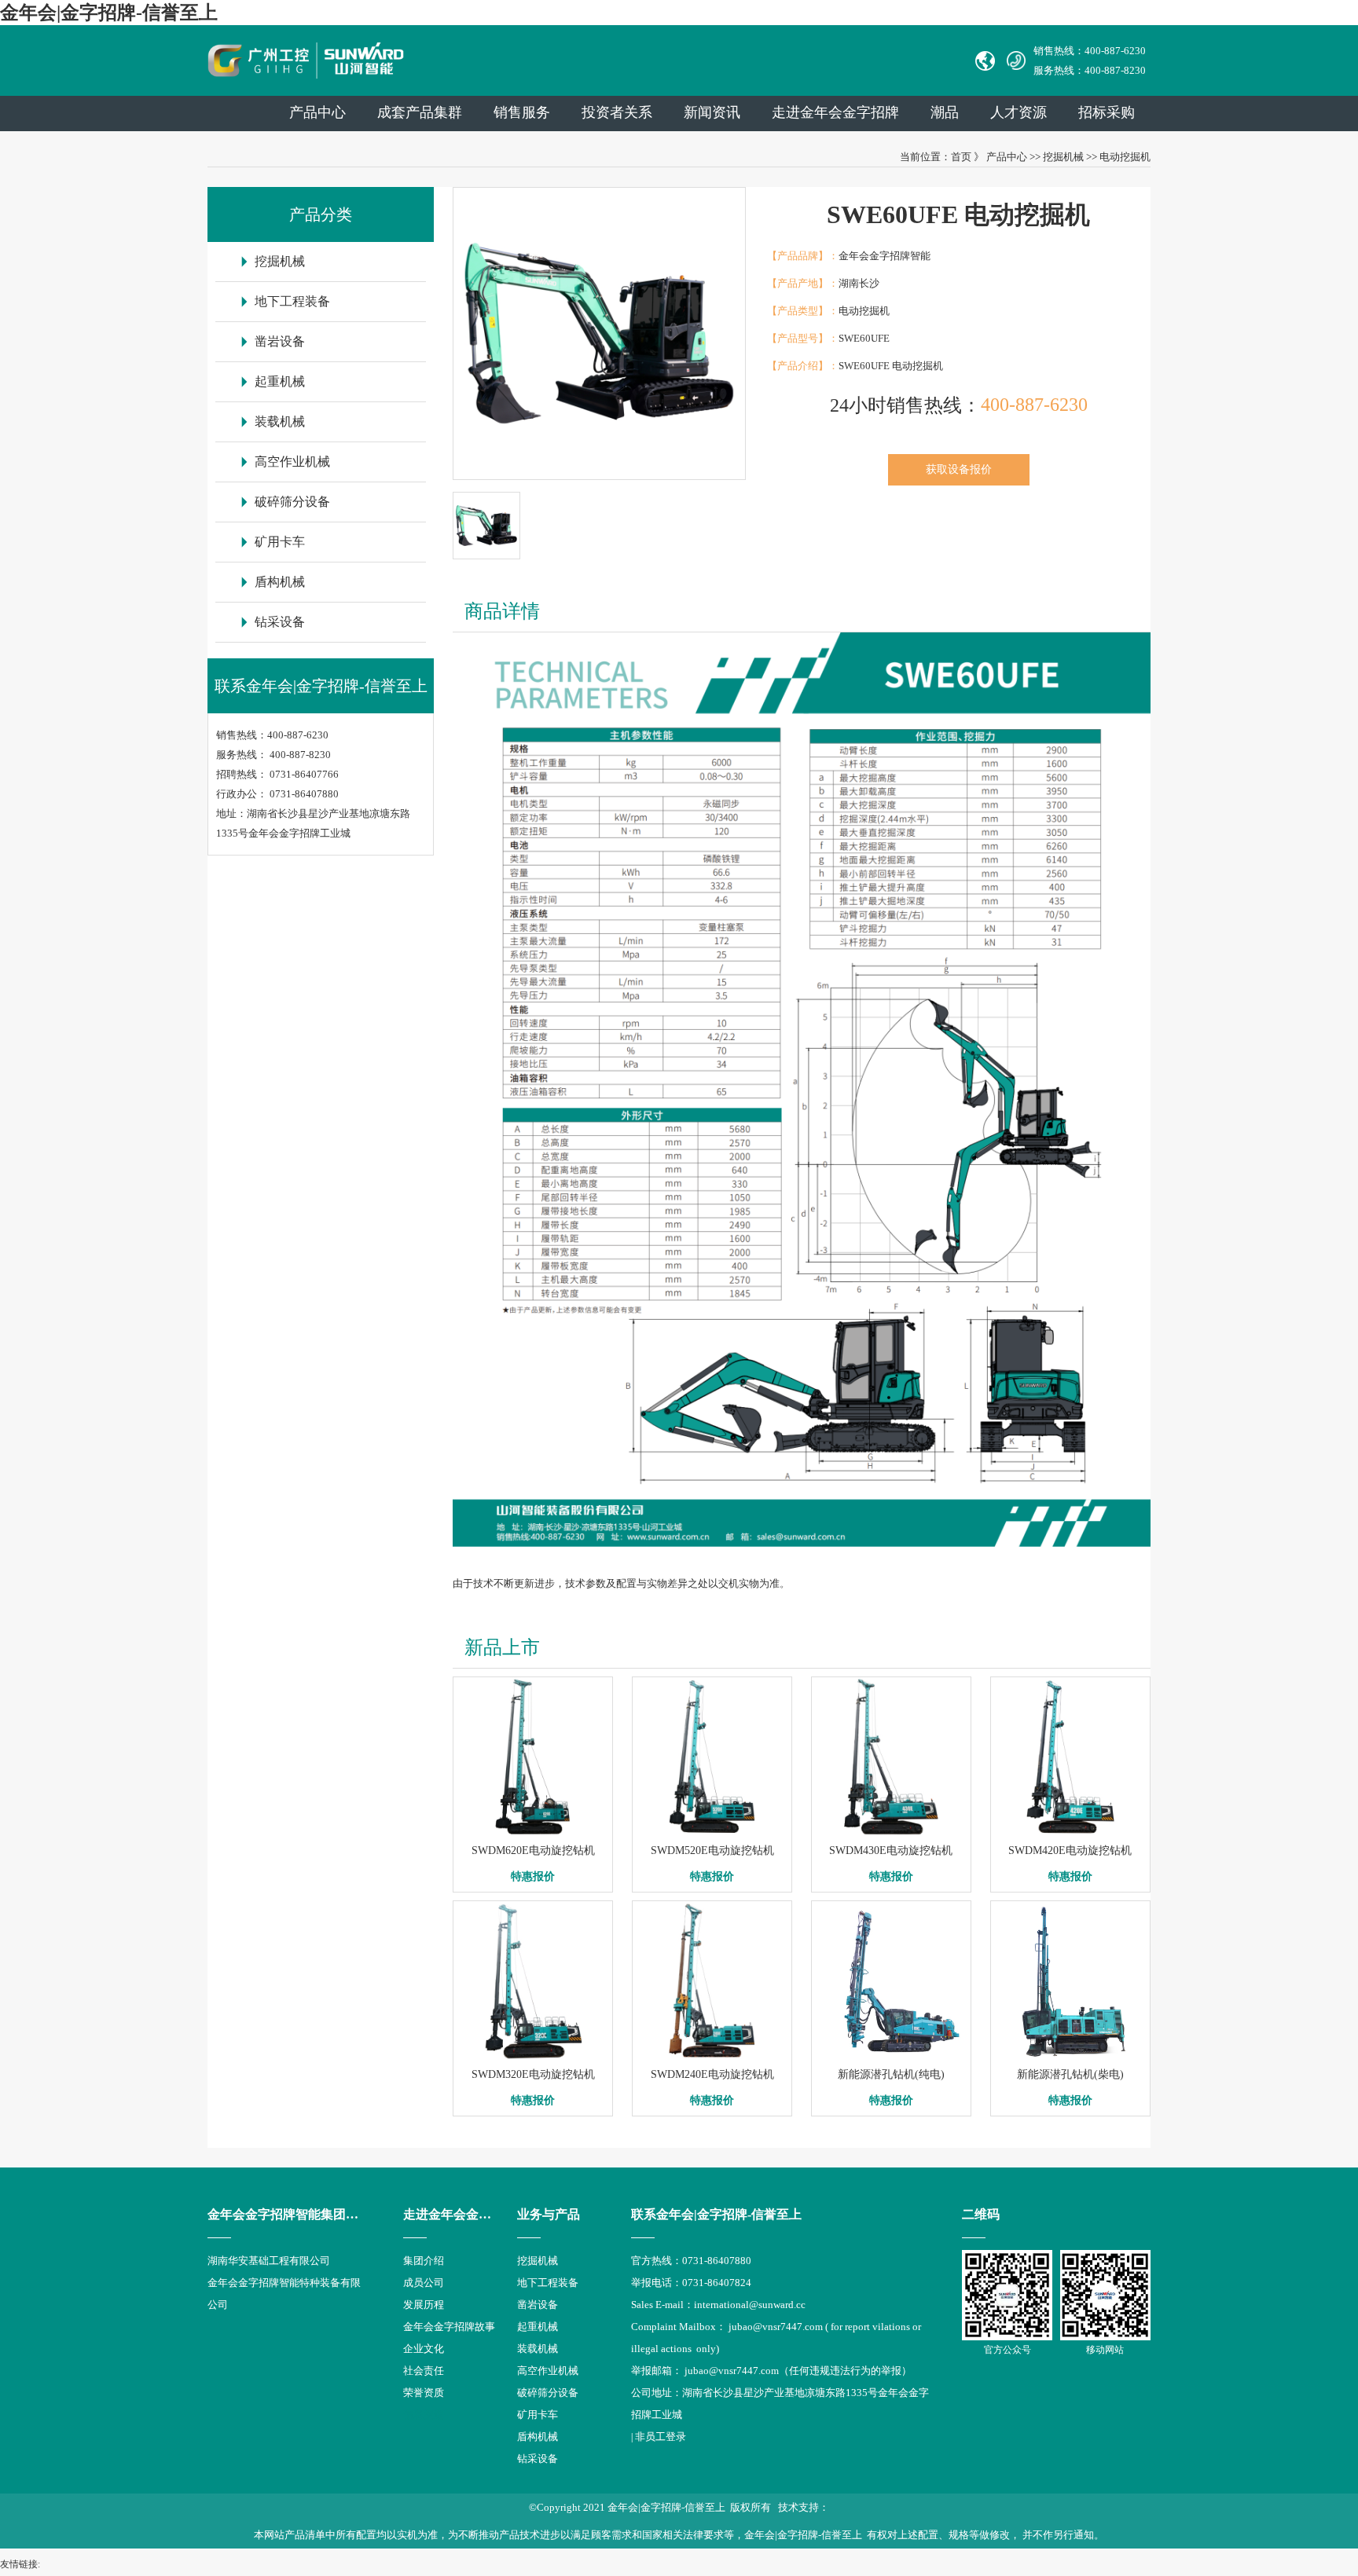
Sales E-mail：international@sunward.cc (718, 2305)
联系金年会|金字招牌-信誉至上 (716, 2214)
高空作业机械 (292, 462)
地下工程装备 (292, 301)
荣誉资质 (424, 2393)
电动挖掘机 (1125, 157)
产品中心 (317, 112)
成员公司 (424, 2283)
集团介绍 (424, 2261)
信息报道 (424, 2415)
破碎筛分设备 (292, 502)
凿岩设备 (280, 341)
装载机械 (280, 421)
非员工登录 (661, 2437)
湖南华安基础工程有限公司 (269, 2261)
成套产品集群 (420, 112)
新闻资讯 (712, 112)
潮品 (945, 112)
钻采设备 (280, 622)
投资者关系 (617, 112)
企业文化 (424, 2349)
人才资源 (1018, 112)
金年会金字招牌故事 (449, 2327)
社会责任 (424, 2371)
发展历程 (424, 2305)
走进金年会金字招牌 (460, 2214)
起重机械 (280, 381)
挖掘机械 (1063, 157)
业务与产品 (549, 2214)
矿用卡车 (280, 542)
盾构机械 (280, 582)
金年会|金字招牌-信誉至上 (109, 13)
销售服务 (522, 112)
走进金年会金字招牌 (835, 112)
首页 (961, 157)
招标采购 (1107, 112)
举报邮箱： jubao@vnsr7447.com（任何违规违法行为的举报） (771, 2371)
